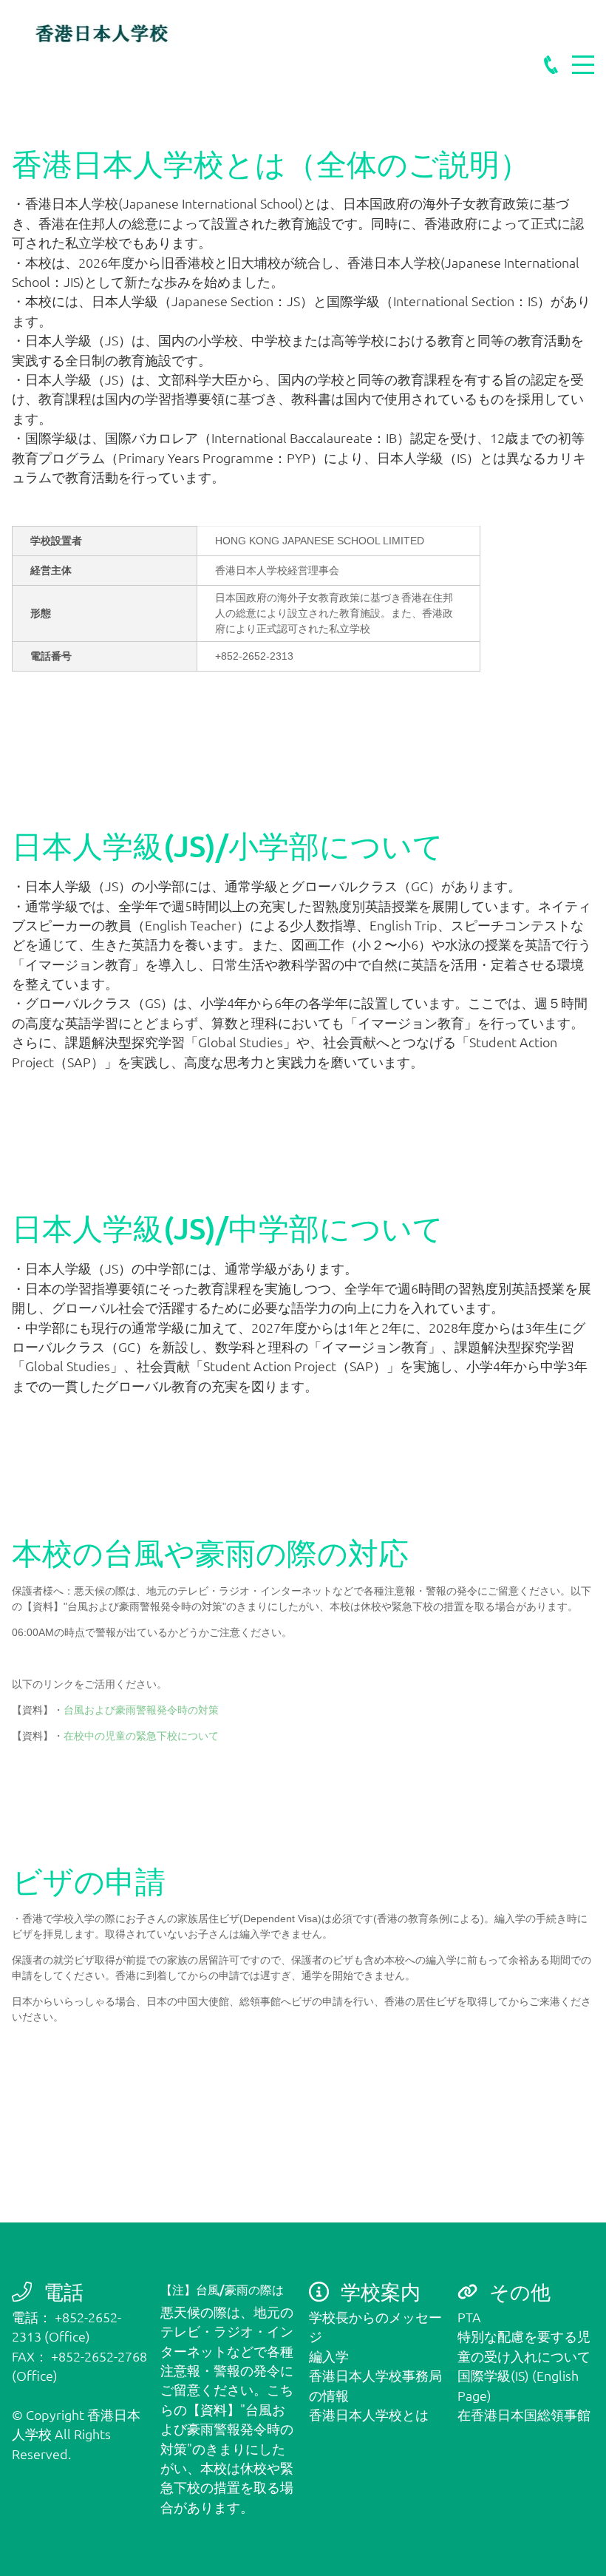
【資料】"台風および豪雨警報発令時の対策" (227, 2429)
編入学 (329, 2356)
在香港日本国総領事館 (524, 2414)
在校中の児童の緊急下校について (141, 1736)
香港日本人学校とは (369, 2414)
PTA (469, 2317)
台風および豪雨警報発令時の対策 (141, 1710)
